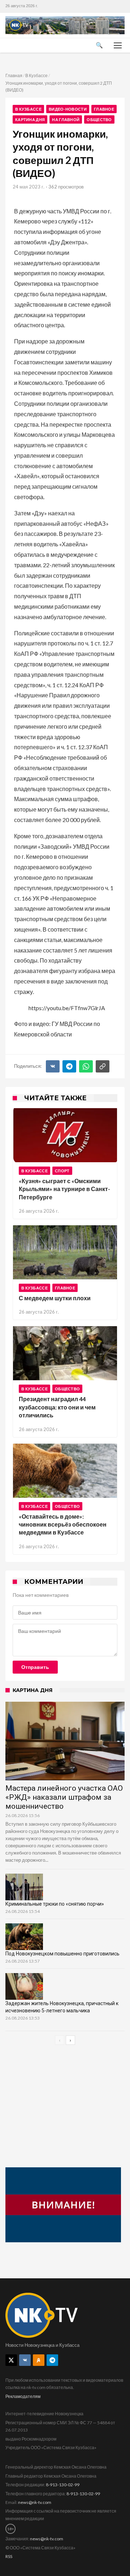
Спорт (62, 1171)
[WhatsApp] (86, 1066)
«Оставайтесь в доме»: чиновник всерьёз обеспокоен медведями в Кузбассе (63, 1524)
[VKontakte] (25, 2360)
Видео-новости (68, 109)
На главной (66, 119)
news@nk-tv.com (35, 2502)
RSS (9, 2556)
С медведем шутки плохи (55, 1298)
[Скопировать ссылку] (103, 1066)
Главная (14, 75)
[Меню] (118, 45)
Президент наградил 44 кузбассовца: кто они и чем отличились (57, 1407)
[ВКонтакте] (53, 1066)
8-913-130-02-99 (63, 2485)
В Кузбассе (36, 75)
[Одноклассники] (39, 2360)
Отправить (35, 1667)
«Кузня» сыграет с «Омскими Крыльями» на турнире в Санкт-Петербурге (64, 1189)
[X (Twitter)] (11, 2360)
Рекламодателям (23, 2396)
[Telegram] (69, 1066)
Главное (104, 109)
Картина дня (30, 119)
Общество (99, 119)
